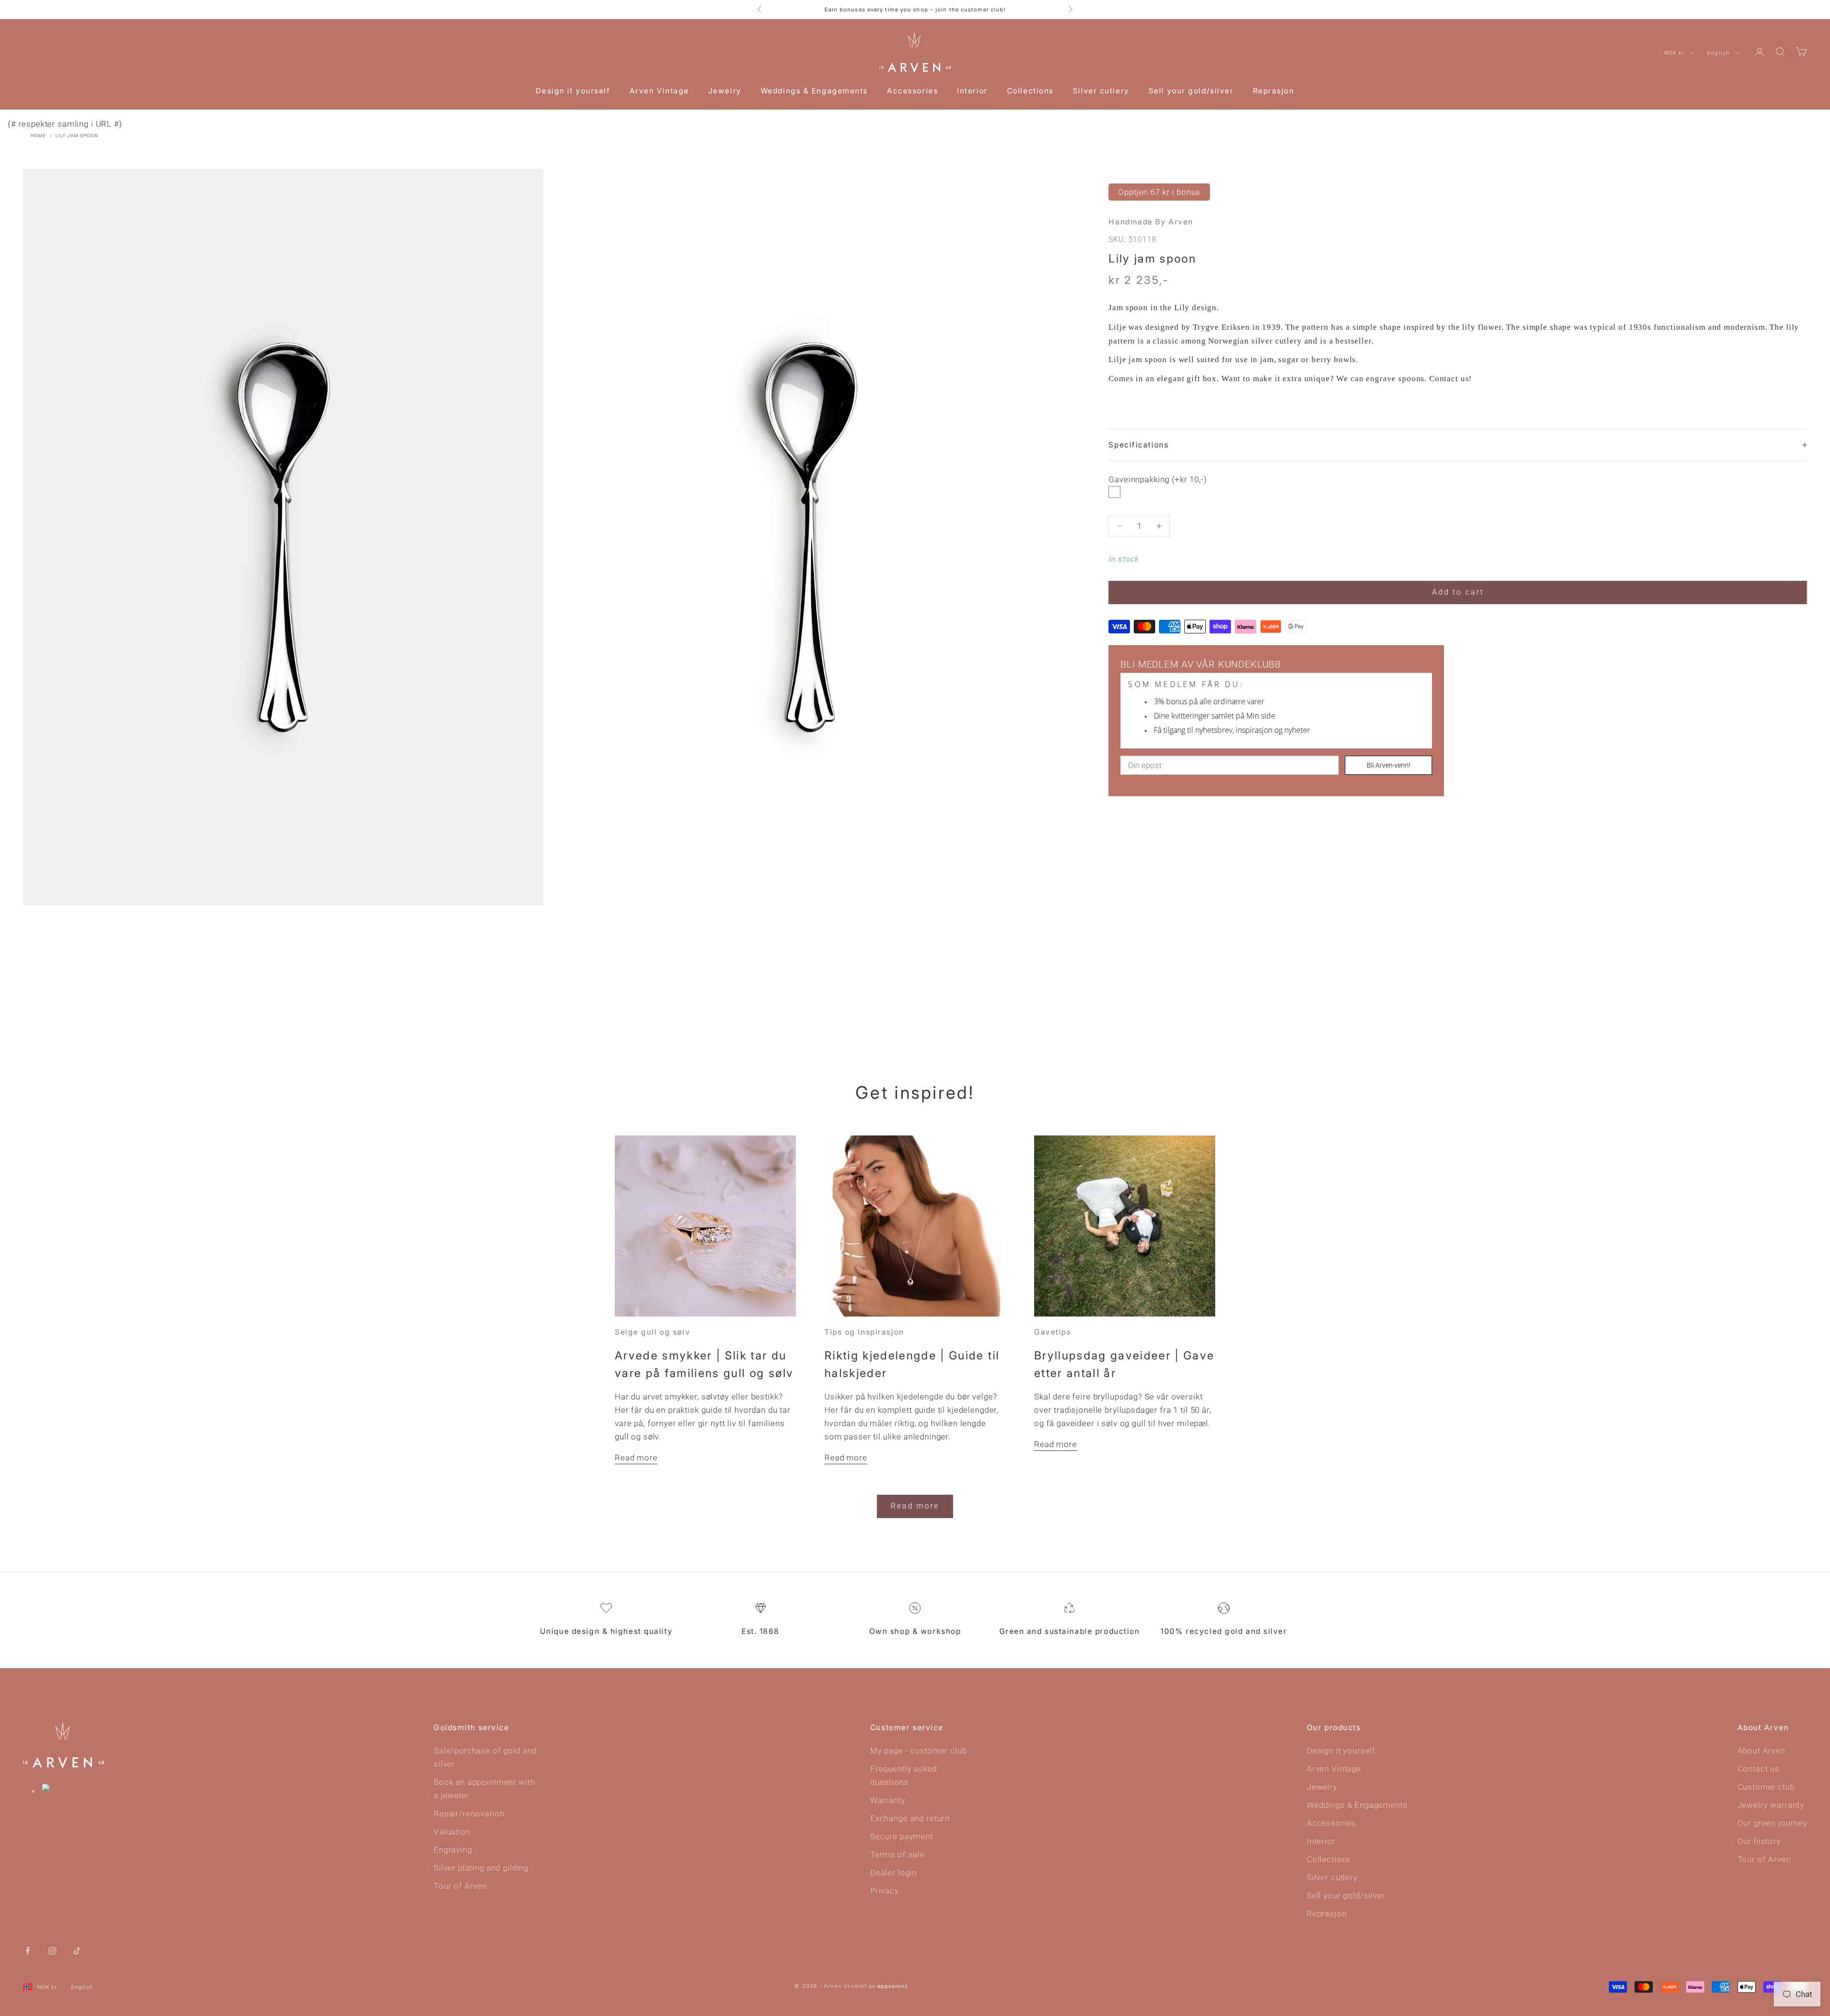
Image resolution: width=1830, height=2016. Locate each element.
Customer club (1766, 1787)
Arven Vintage (659, 91)
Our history (1759, 1841)
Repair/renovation (469, 1813)
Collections (1030, 91)
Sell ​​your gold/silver (1191, 91)
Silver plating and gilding (481, 1868)
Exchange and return (910, 1818)
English (1718, 53)
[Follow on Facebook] (28, 1950)
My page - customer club (919, 1751)
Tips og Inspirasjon (864, 1332)
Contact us (1759, 1769)
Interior (972, 91)
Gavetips (1052, 1332)
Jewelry (725, 91)
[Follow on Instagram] (52, 1950)
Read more (636, 1458)
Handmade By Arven (1151, 222)
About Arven (1761, 1751)
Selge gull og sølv (652, 1332)
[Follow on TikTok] (77, 1950)
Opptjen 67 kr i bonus (1159, 192)
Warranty (888, 1800)
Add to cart (1458, 592)
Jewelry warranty (1771, 1805)
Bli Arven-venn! (1388, 765)
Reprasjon (1274, 91)
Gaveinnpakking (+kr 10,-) (1158, 480)
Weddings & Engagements (814, 91)
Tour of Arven (460, 1886)
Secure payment (902, 1836)
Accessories (912, 91)
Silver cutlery (1101, 91)
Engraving (453, 1850)
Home (38, 136)
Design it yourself (573, 91)
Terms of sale (897, 1854)
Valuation (452, 1832)
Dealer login (894, 1873)
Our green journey (1772, 1823)
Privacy (884, 1891)
